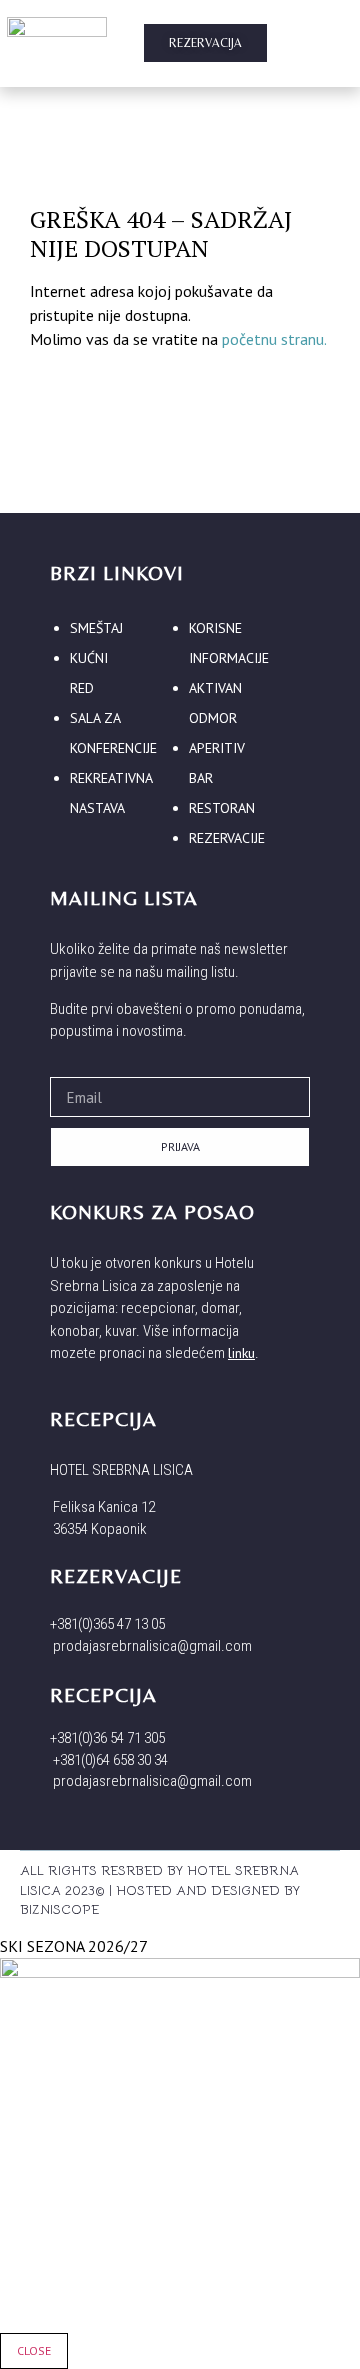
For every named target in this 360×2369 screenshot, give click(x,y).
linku (241, 1353)
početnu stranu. (274, 339)
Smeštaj (96, 628)
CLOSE (34, 2350)
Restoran (222, 808)
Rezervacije (227, 838)
